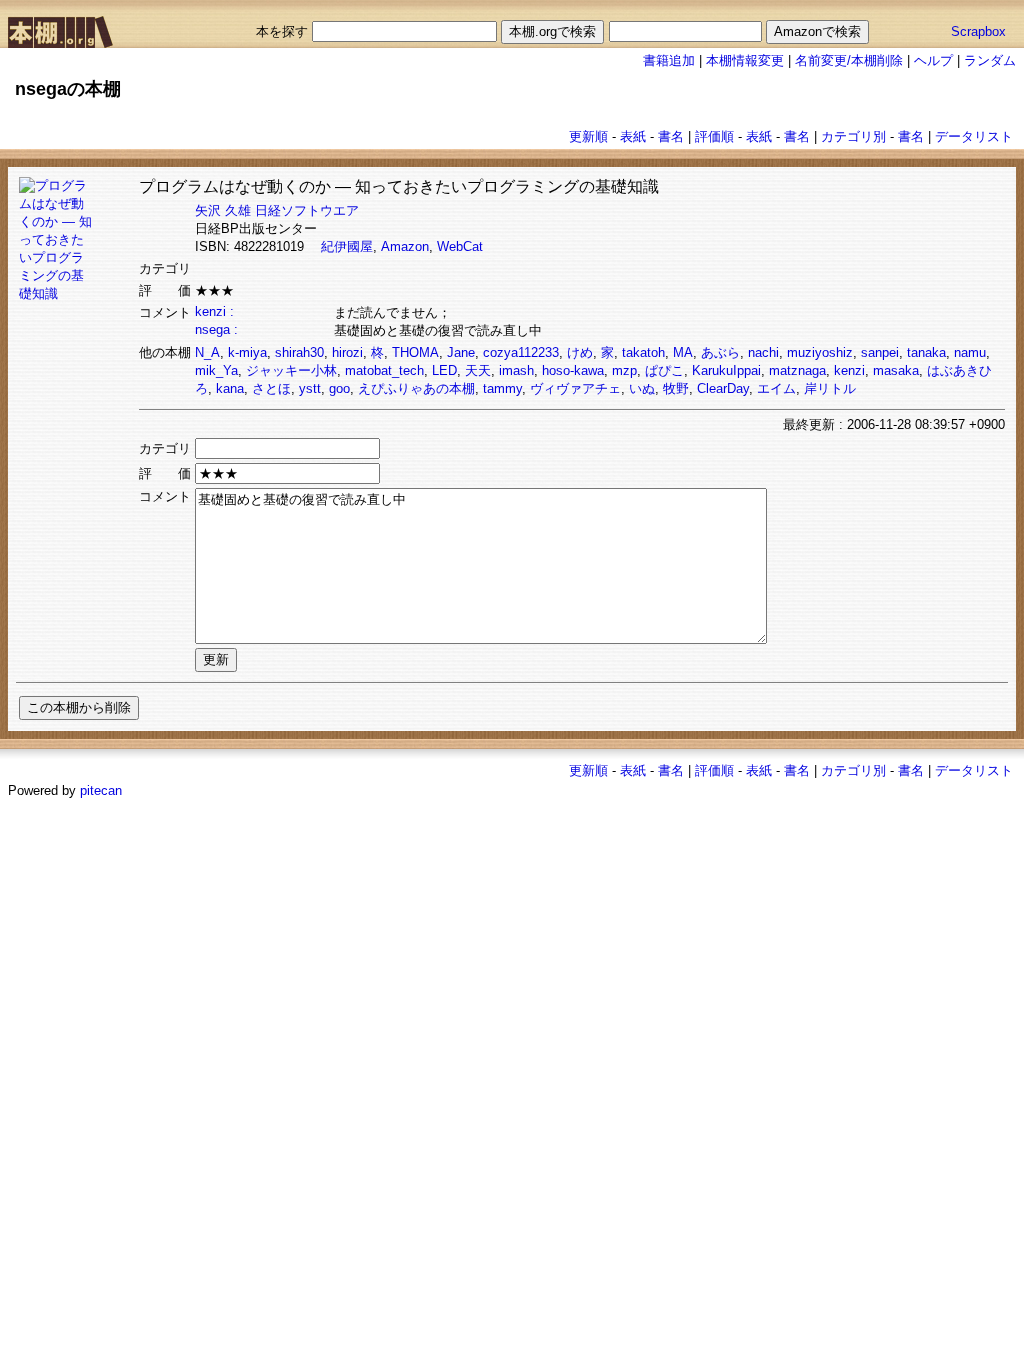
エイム (776, 388)
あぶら (720, 352)
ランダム (990, 60)
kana (230, 388)
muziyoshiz (820, 352)
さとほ (271, 388)
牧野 (676, 388)
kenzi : (214, 311)
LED (444, 370)
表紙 (633, 136)
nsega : (216, 329)
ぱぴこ (664, 370)
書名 (671, 136)
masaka (896, 370)
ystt (310, 388)
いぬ (642, 388)
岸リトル (830, 388)
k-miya (247, 352)
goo (339, 388)
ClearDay (723, 388)
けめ (580, 352)
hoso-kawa (573, 370)
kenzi (849, 370)
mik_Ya (216, 370)
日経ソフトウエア (307, 210)
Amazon (405, 246)
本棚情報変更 (745, 60)
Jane (461, 352)
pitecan (101, 790)
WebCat (460, 246)
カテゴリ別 (853, 136)
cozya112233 (521, 352)
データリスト (974, 136)
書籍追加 (669, 60)
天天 (478, 370)
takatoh (643, 352)
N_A (207, 352)
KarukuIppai (726, 370)
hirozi (347, 352)
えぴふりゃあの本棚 (416, 388)
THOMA (415, 352)
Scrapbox (978, 31)
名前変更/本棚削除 (849, 60)
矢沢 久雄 (223, 210)
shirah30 (299, 352)
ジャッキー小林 (291, 370)
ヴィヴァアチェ (575, 388)
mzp (624, 370)
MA (683, 352)
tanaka (926, 352)
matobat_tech (384, 370)
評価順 (714, 136)
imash (516, 370)
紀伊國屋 (347, 246)
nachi (763, 352)
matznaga (797, 370)
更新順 (588, 136)
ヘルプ (933, 60)
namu (970, 352)
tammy (502, 388)
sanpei (880, 352)
